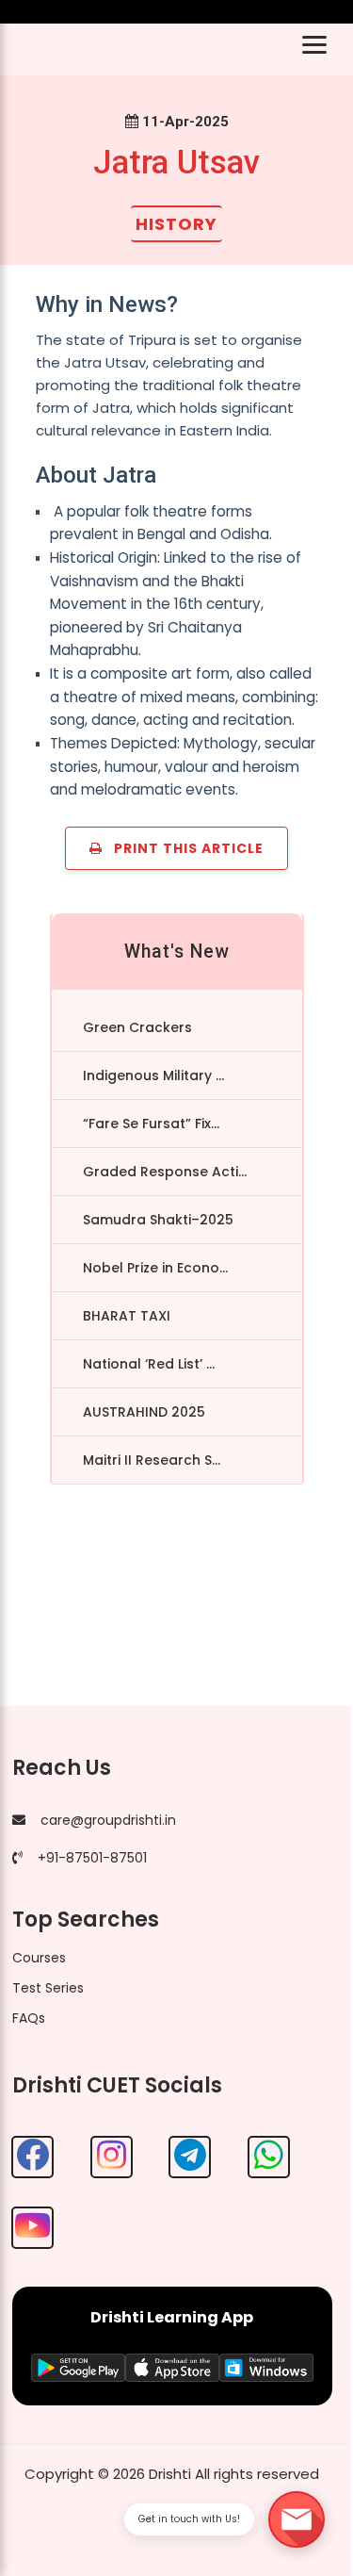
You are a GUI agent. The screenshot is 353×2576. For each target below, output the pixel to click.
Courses (39, 1958)
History (176, 224)
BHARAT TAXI (127, 1316)
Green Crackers (137, 1027)
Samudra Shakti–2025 (158, 1220)
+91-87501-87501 (92, 1858)
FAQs (29, 2018)
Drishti (170, 2474)
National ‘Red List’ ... (149, 1364)
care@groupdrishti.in (108, 1820)
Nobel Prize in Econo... (155, 1268)
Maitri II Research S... (152, 1460)
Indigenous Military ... (153, 1075)
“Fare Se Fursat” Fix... (151, 1124)
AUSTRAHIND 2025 (144, 1412)
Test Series (48, 1988)
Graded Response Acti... (165, 1172)
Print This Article (183, 848)
